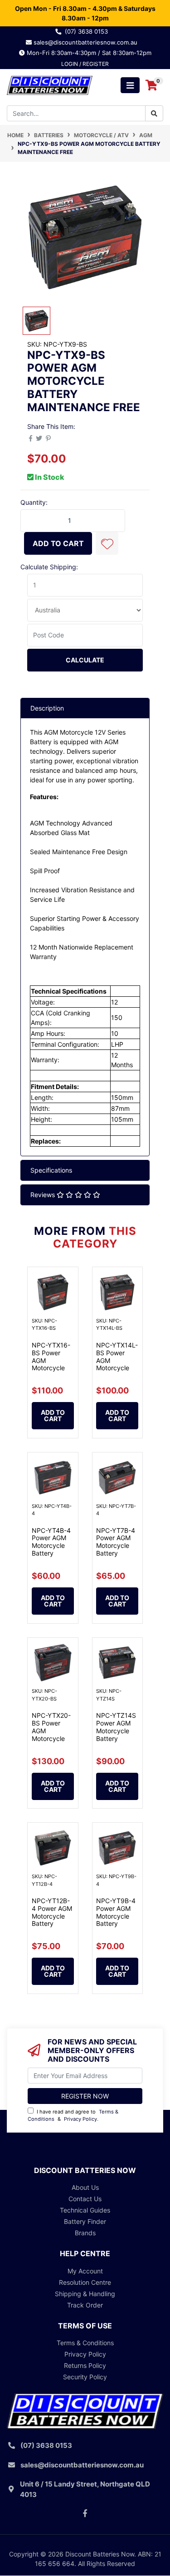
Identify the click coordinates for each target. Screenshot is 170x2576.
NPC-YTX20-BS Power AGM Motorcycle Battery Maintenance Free (51, 1738)
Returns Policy (85, 2365)
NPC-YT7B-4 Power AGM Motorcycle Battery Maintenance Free (116, 1549)
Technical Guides (85, 2210)
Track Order (85, 2305)
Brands (85, 2233)
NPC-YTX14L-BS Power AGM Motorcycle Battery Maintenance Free (117, 1368)
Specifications (51, 1170)
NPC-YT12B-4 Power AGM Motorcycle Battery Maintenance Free (52, 1920)
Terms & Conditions (85, 2343)
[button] (107, 543)
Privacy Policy (80, 2119)
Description (47, 708)
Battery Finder (85, 2221)
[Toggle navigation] (130, 85)
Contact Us (85, 2199)
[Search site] (154, 113)
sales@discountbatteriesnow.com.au (88, 42)
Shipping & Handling (85, 2294)
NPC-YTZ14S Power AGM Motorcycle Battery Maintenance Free (116, 1734)
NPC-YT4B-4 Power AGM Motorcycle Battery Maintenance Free (51, 1549)
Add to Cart (58, 543)
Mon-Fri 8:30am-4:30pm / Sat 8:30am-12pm (88, 53)
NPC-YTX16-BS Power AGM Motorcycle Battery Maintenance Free (51, 1368)
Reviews (44, 1195)
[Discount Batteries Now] (50, 85)
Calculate (85, 660)
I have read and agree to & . (73, 2116)
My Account (85, 2271)
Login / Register (85, 64)
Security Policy (85, 2377)
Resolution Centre (85, 2282)
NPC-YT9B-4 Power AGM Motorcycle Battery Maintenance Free (116, 1920)
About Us (85, 2187)
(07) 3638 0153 (88, 31)
